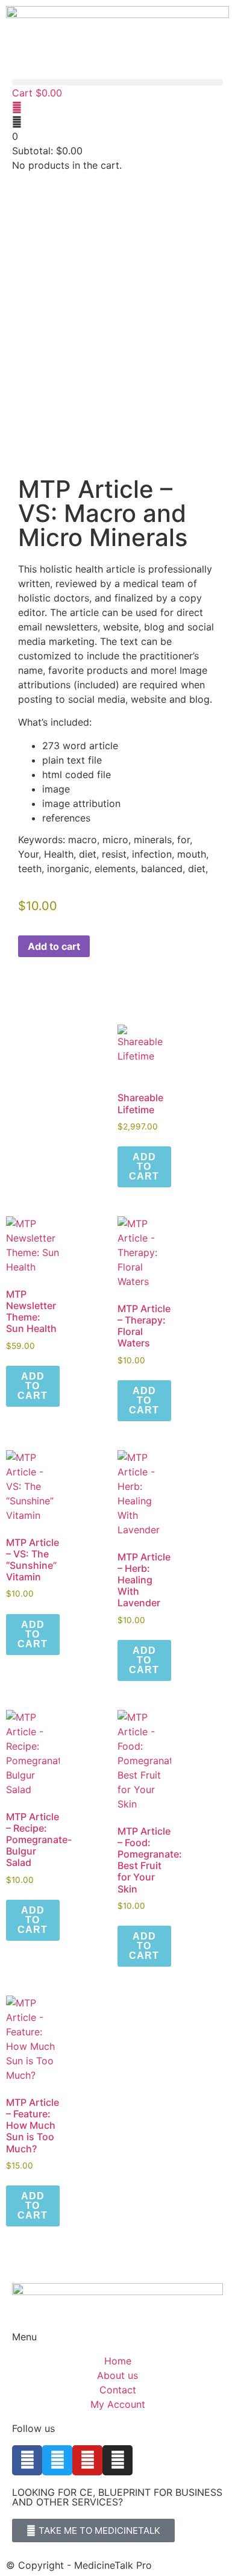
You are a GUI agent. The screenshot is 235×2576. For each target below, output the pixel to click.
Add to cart (54, 946)
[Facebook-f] (27, 2460)
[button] (117, 82)
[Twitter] (57, 2460)
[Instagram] (117, 2460)
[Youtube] (87, 2460)
